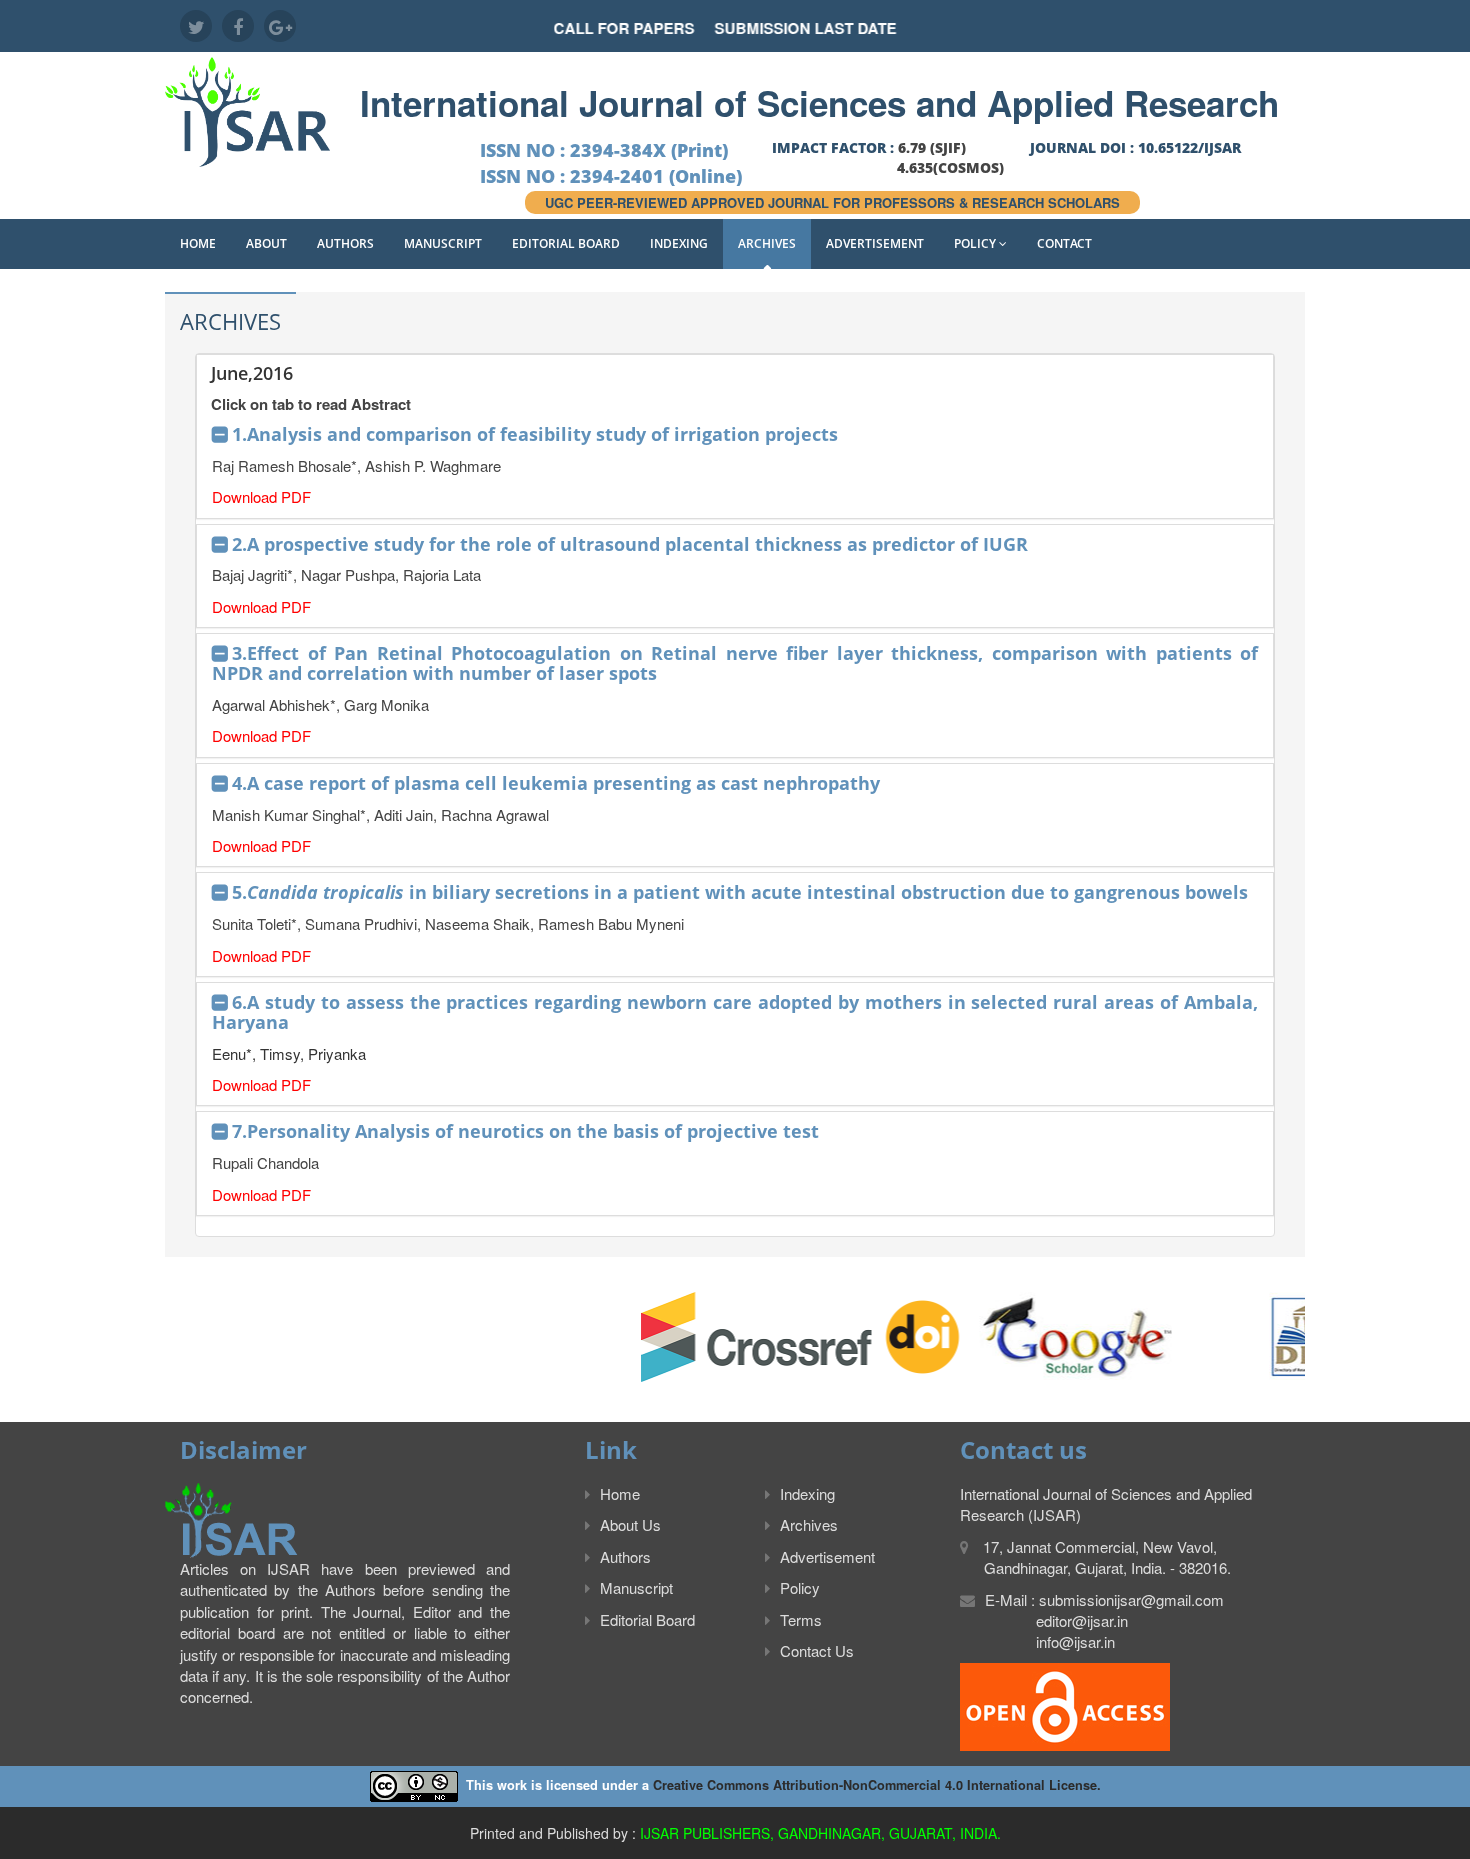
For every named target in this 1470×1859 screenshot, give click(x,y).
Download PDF (261, 496)
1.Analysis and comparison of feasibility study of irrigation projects (535, 434)
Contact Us (817, 1650)
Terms (801, 1619)
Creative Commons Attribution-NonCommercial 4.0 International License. (877, 1785)
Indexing (679, 243)
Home (198, 243)
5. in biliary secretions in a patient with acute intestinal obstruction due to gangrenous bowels (740, 892)
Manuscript (443, 243)
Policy (976, 243)
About (266, 243)
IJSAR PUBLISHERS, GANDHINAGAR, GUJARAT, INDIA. (820, 1833)
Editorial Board (566, 243)
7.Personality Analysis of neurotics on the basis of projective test (525, 1131)
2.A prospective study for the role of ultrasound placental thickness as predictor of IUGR (630, 544)
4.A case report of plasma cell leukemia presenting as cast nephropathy (556, 783)
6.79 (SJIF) (932, 147)
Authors (345, 243)
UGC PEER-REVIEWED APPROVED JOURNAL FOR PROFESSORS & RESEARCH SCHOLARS (832, 202)
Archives (767, 243)
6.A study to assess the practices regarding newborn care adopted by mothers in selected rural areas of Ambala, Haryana (735, 1012)
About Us (630, 1524)
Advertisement (875, 243)
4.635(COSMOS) (950, 167)
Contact (1064, 243)
